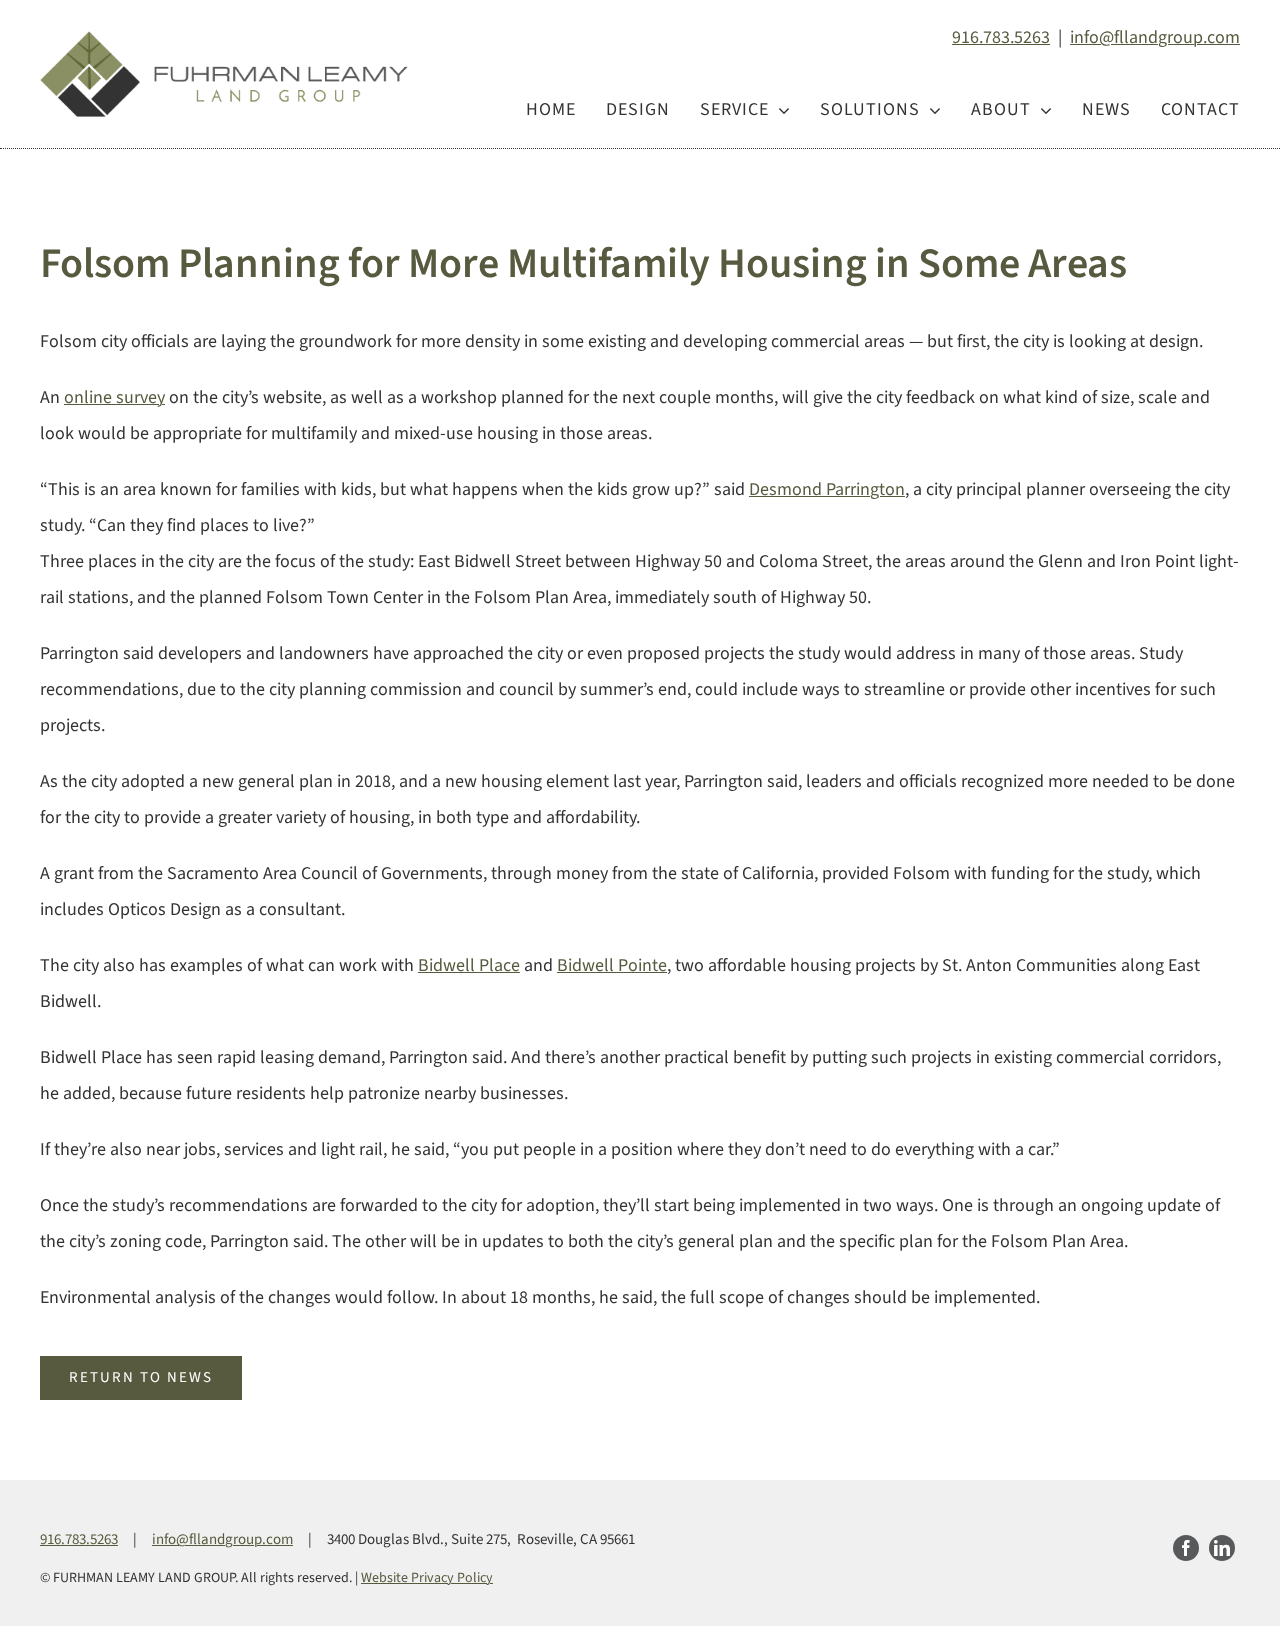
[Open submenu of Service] (779, 110)
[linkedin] (1222, 1548)
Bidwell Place (469, 965)
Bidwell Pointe (612, 965)
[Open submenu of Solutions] (930, 110)
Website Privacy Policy (427, 1578)
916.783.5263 (1001, 37)
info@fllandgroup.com (1155, 37)
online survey (114, 397)
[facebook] (1186, 1548)
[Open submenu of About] (1041, 110)
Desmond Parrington (827, 489)
